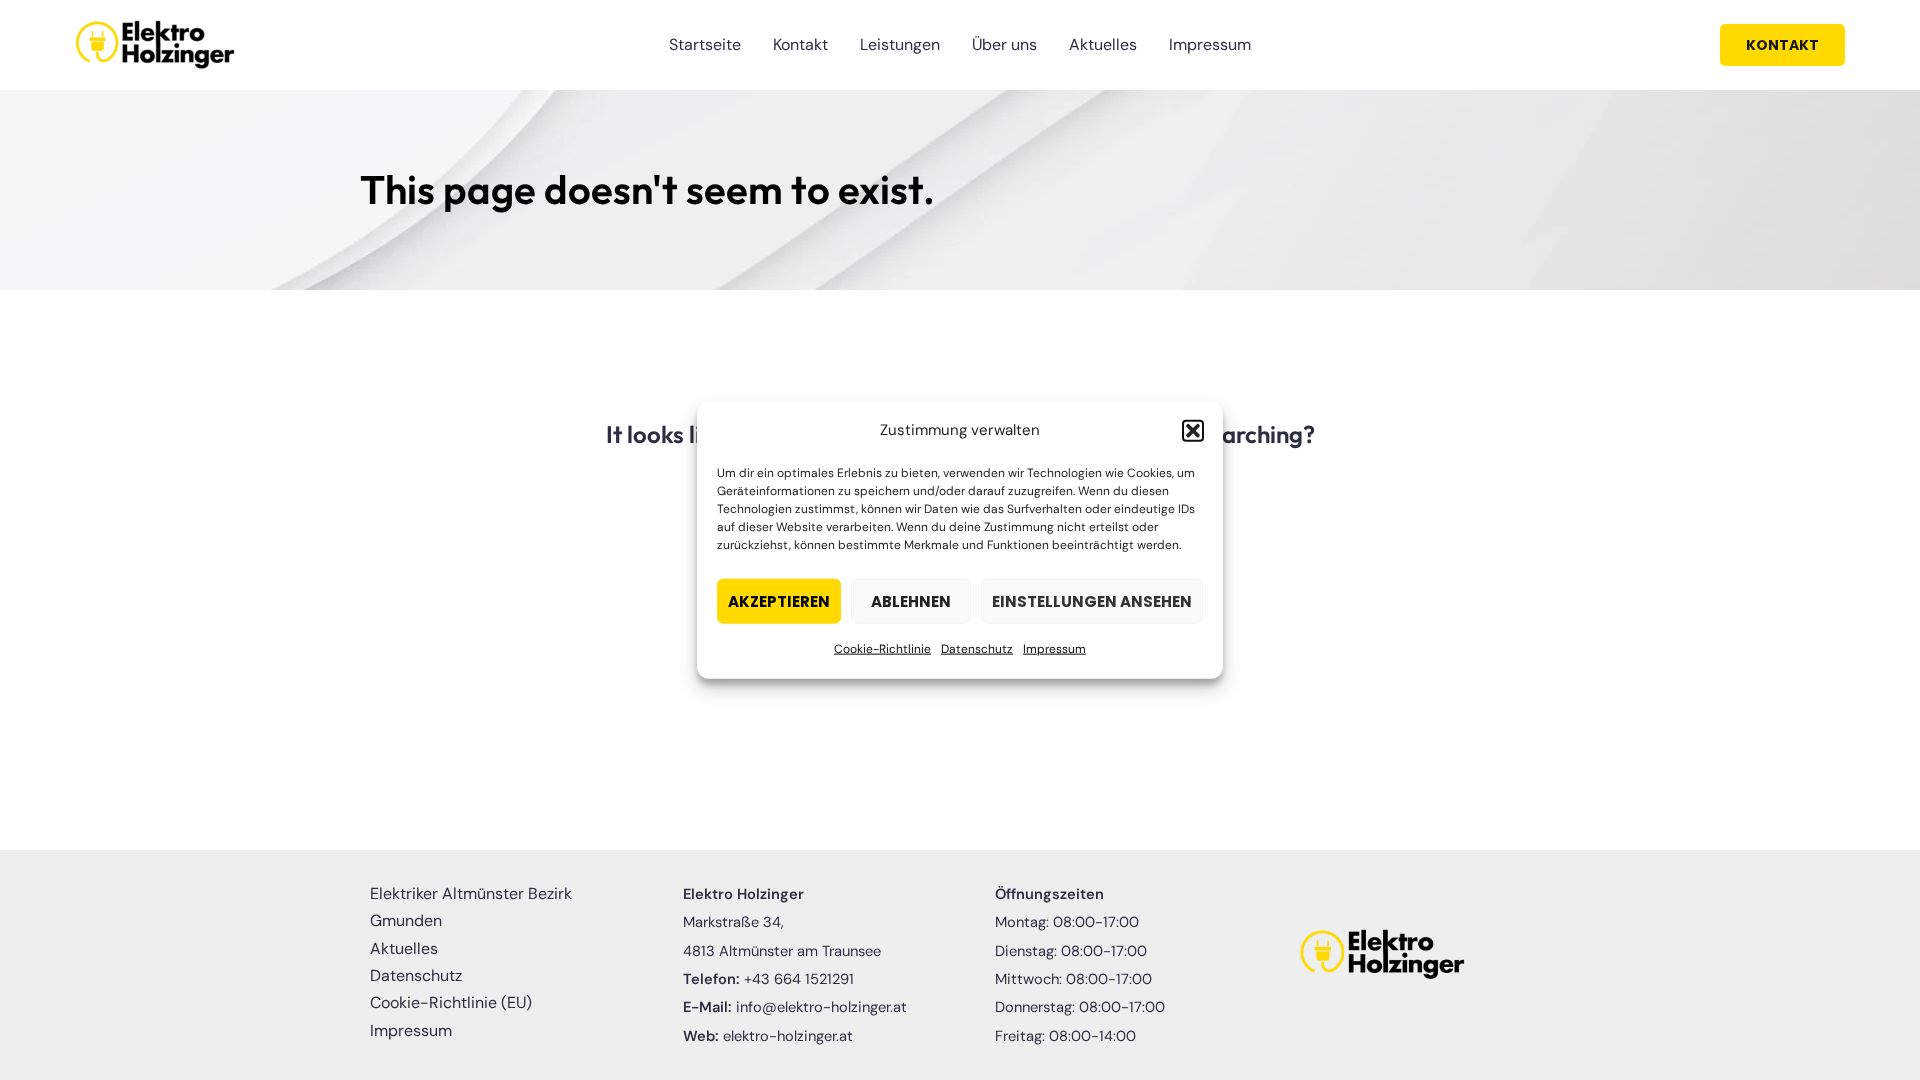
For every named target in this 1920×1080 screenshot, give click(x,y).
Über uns (1004, 44)
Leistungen (900, 44)
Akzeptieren (779, 601)
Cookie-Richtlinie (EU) (451, 1002)
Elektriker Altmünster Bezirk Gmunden (471, 907)
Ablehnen (911, 601)
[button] (1193, 430)
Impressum (1054, 649)
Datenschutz (977, 649)
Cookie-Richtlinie (882, 649)
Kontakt (800, 44)
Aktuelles (1103, 44)
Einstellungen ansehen (1092, 601)
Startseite (705, 44)
